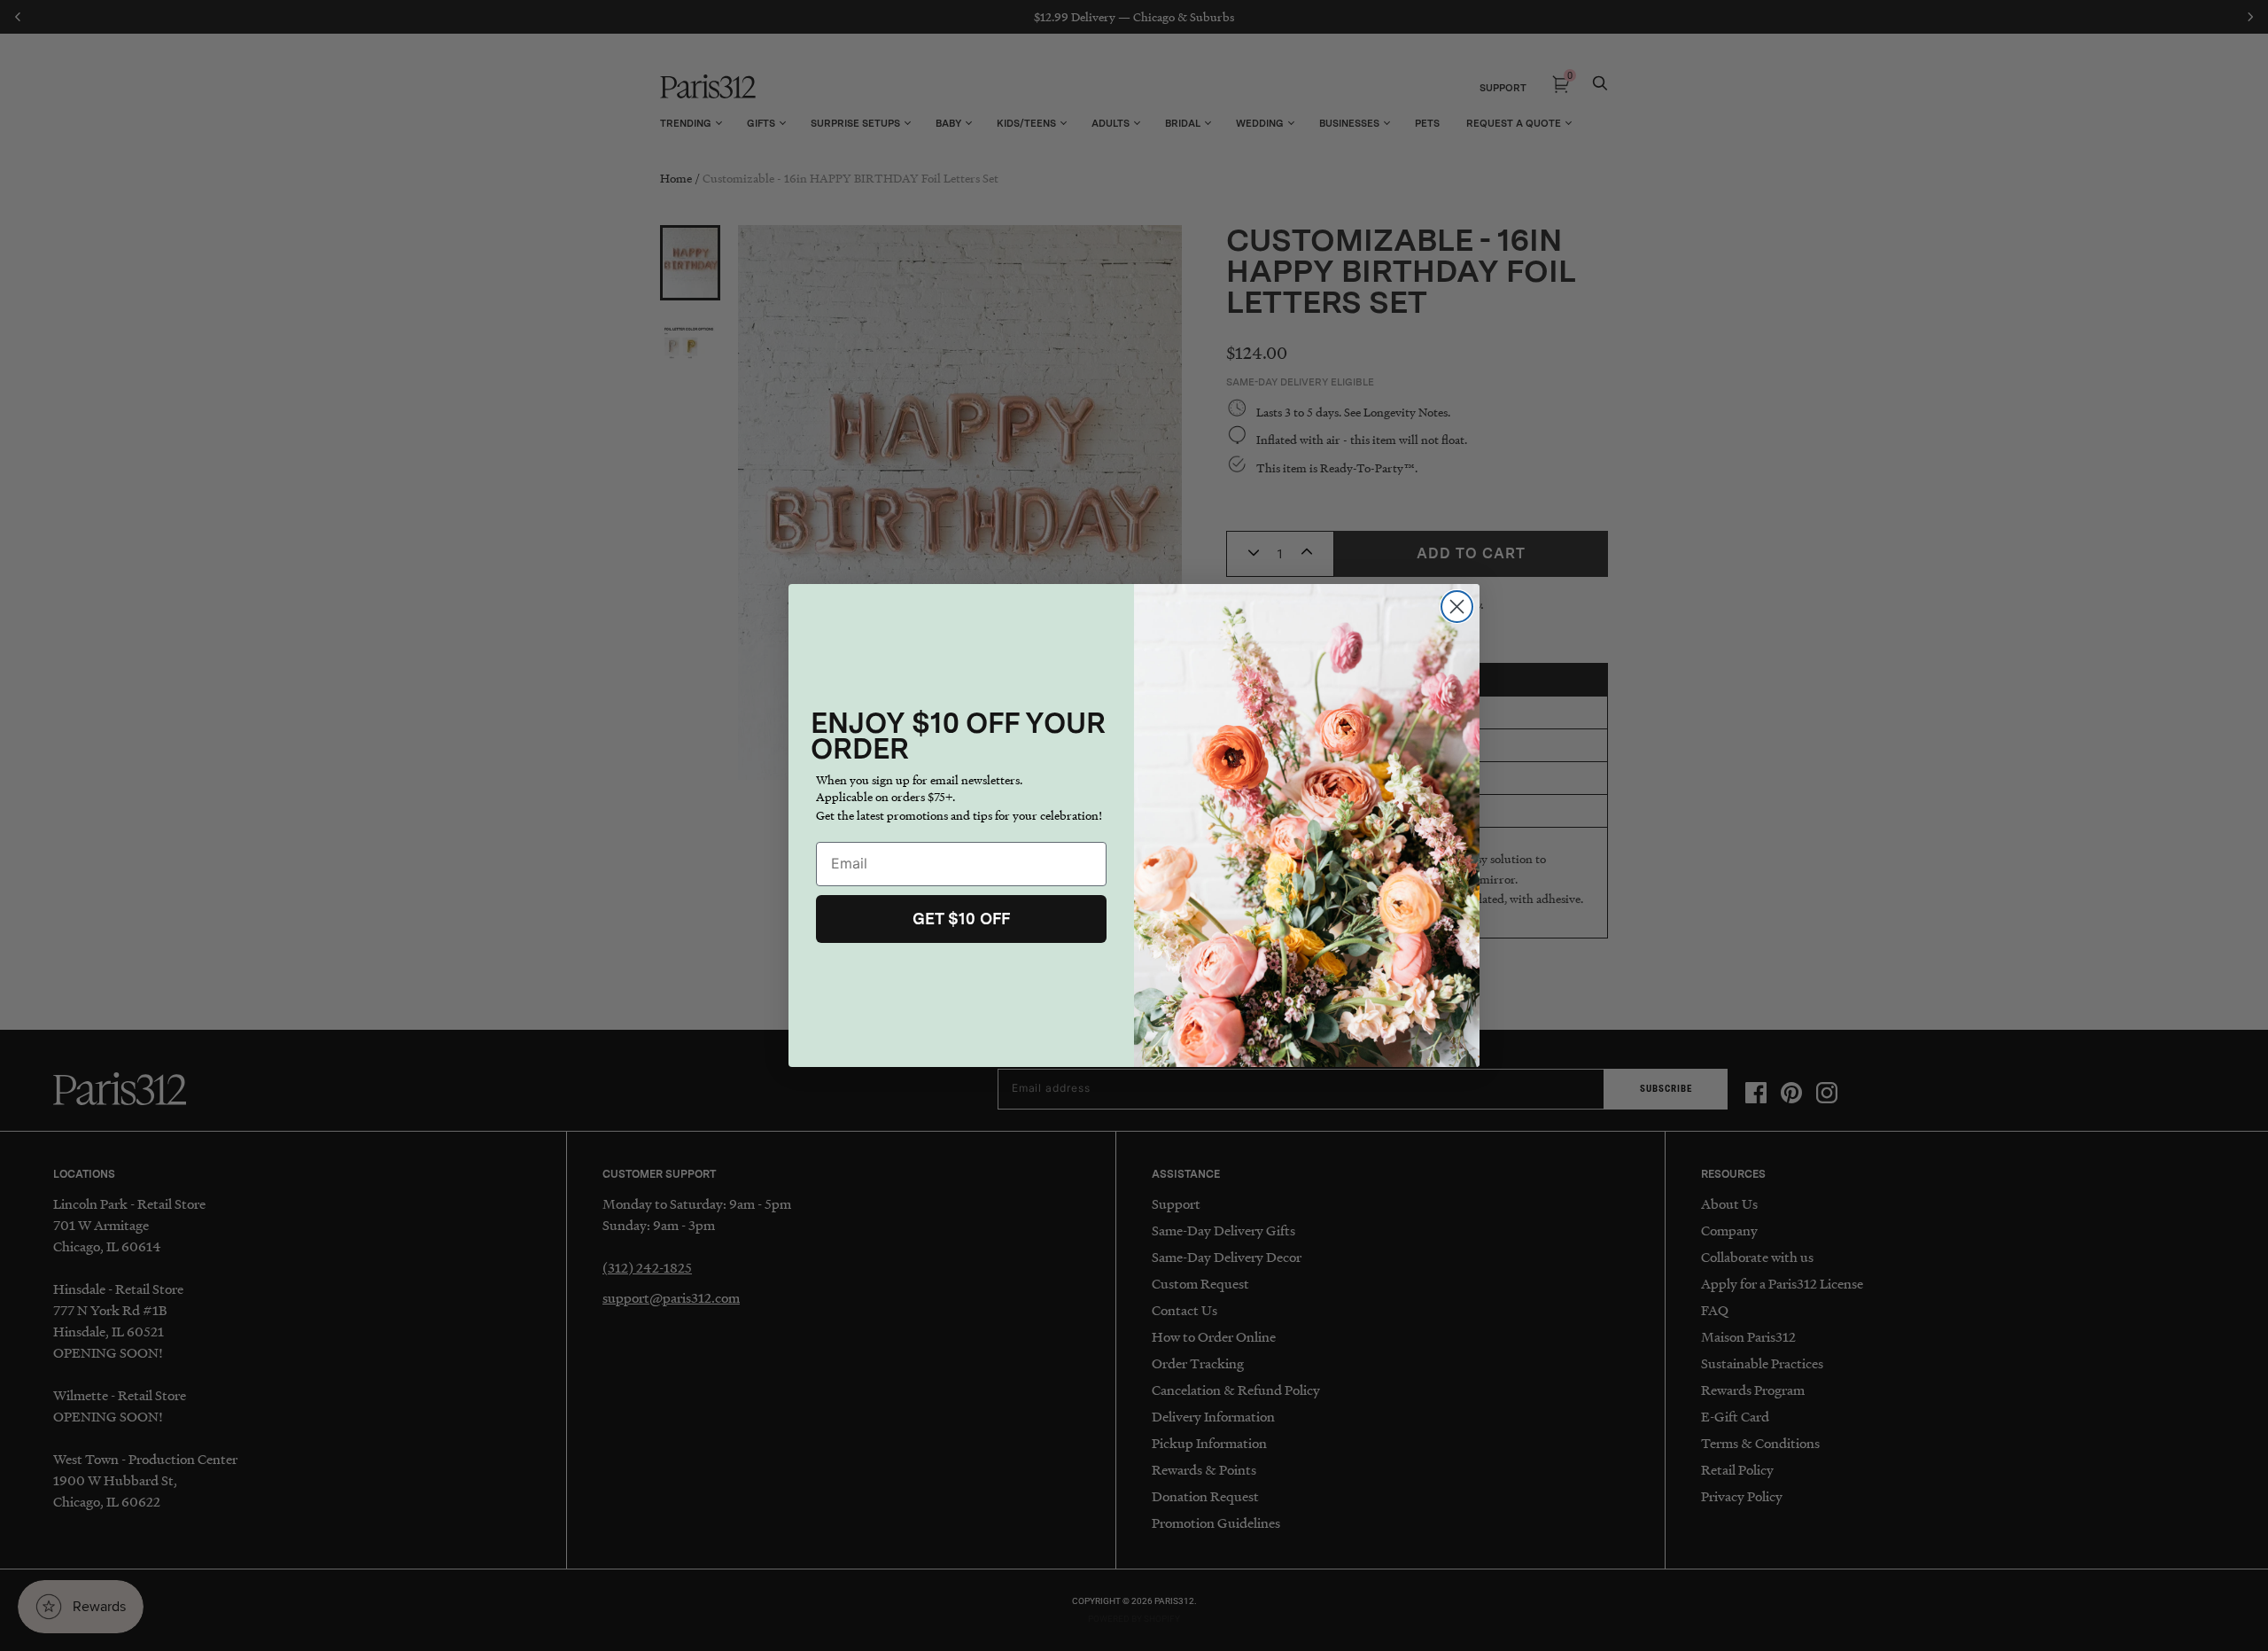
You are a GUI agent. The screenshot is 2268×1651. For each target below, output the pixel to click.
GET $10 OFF (961, 919)
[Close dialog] (1457, 607)
